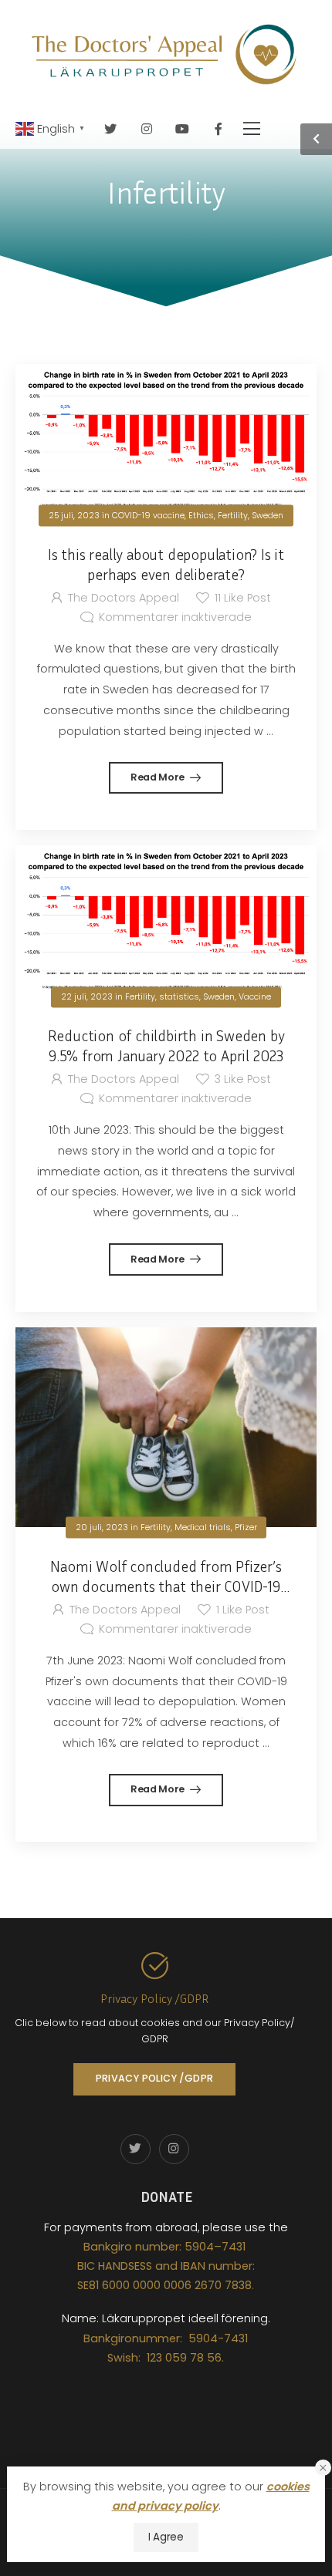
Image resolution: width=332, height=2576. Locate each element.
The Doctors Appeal (123, 598)
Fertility (233, 515)
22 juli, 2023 (87, 997)
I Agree (166, 2537)
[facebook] (219, 128)
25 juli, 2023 (74, 515)
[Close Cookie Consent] (323, 2468)
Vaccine (255, 997)
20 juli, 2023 (102, 1527)
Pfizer (246, 1527)
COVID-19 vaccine (148, 515)
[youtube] (183, 128)
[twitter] (111, 128)
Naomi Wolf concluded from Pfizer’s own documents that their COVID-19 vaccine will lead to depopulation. (166, 1586)
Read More (159, 777)
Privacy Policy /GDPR (154, 1998)
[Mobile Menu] (252, 128)
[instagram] (147, 128)
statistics (179, 997)
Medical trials (203, 1527)
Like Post (243, 598)
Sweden (268, 515)
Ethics (201, 515)
